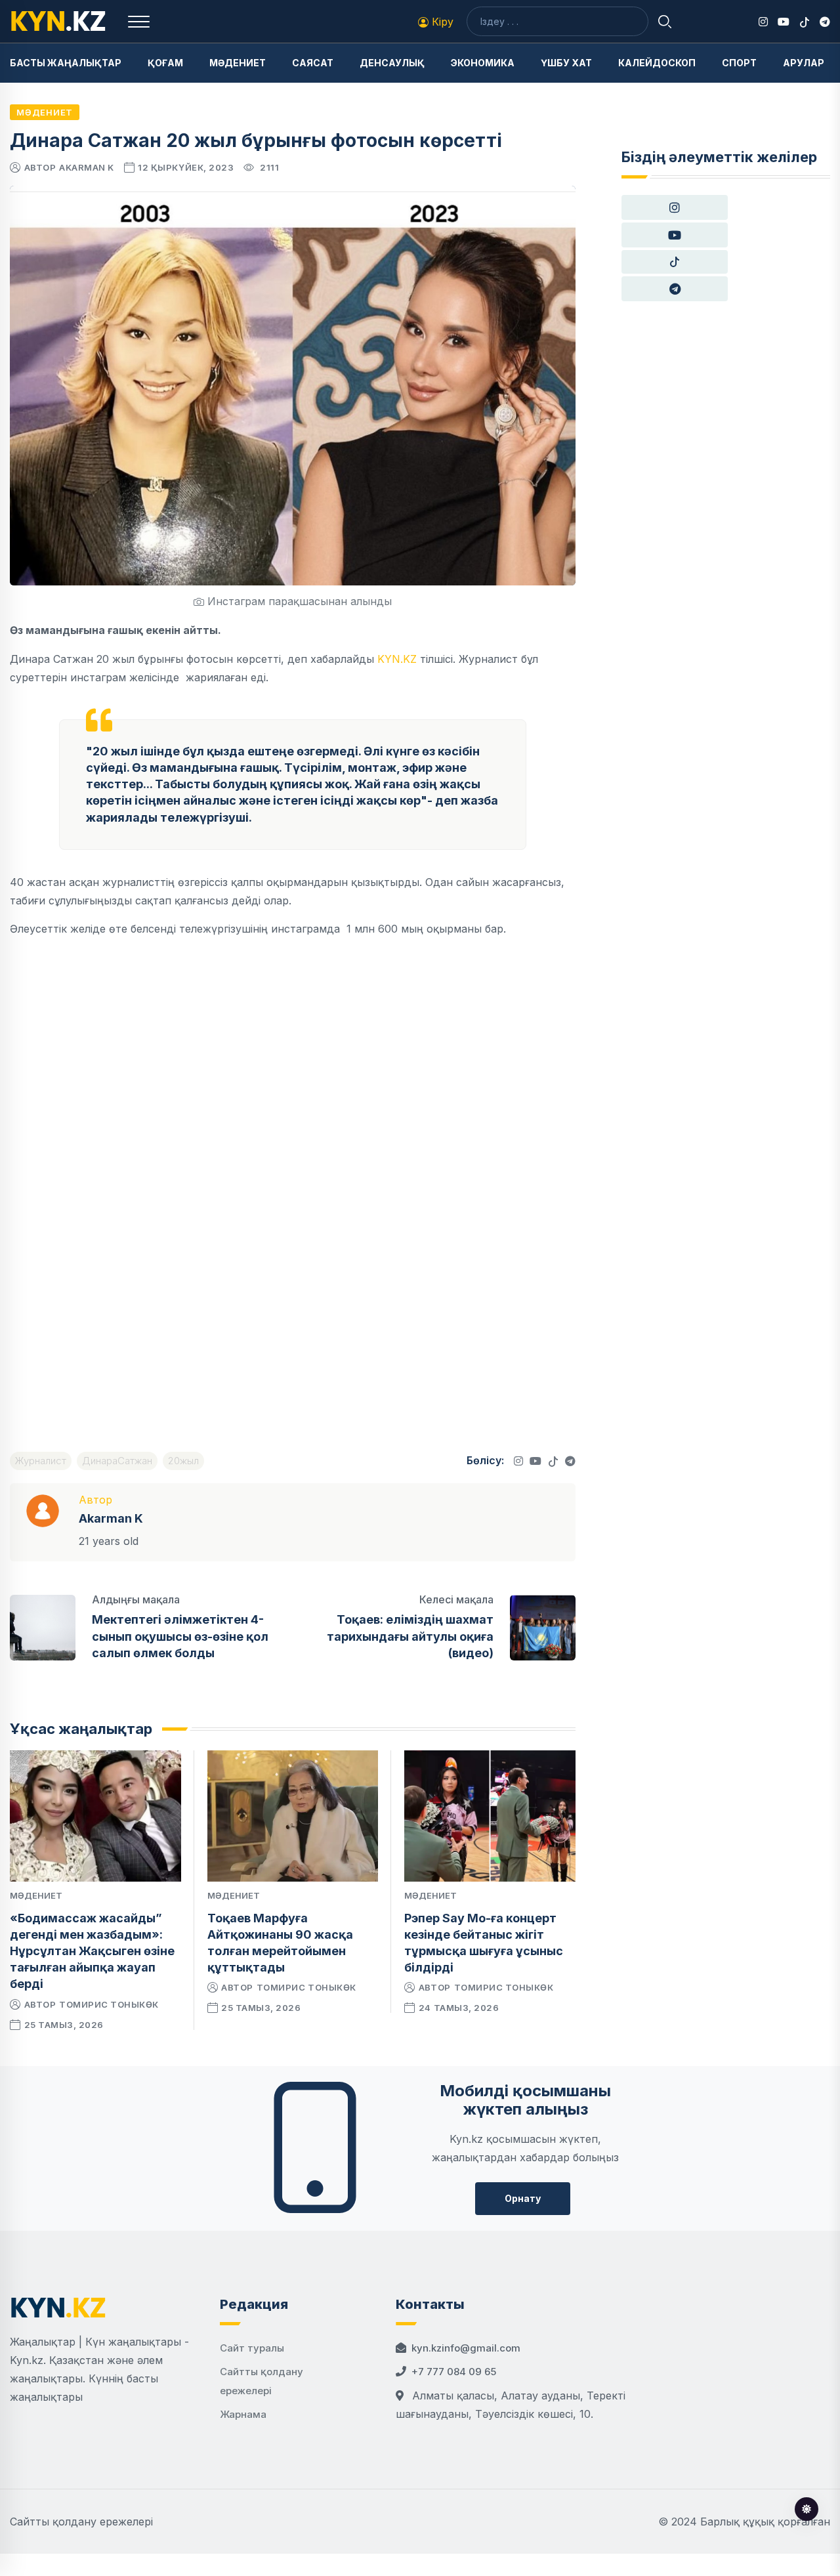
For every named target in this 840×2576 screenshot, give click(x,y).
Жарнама (243, 2414)
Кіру (441, 22)
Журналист (41, 1461)
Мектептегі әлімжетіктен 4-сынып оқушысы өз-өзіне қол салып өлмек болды (180, 1636)
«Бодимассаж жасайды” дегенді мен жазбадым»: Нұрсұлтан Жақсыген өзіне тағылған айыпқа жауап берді (92, 1951)
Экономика (483, 63)
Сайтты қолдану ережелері (81, 2522)
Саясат (313, 63)
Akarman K (87, 167)
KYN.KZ (397, 659)
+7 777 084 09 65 (454, 2372)
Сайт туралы (252, 2348)
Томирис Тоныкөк (109, 2004)
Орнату (523, 2198)
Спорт (739, 63)
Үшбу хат (566, 63)
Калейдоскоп (657, 63)
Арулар (804, 63)
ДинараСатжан (117, 1461)
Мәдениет (238, 63)
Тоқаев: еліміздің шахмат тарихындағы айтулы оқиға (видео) (410, 1636)
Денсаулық (392, 63)
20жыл (183, 1461)
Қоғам (165, 63)
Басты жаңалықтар (66, 63)
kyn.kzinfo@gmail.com (466, 2348)
